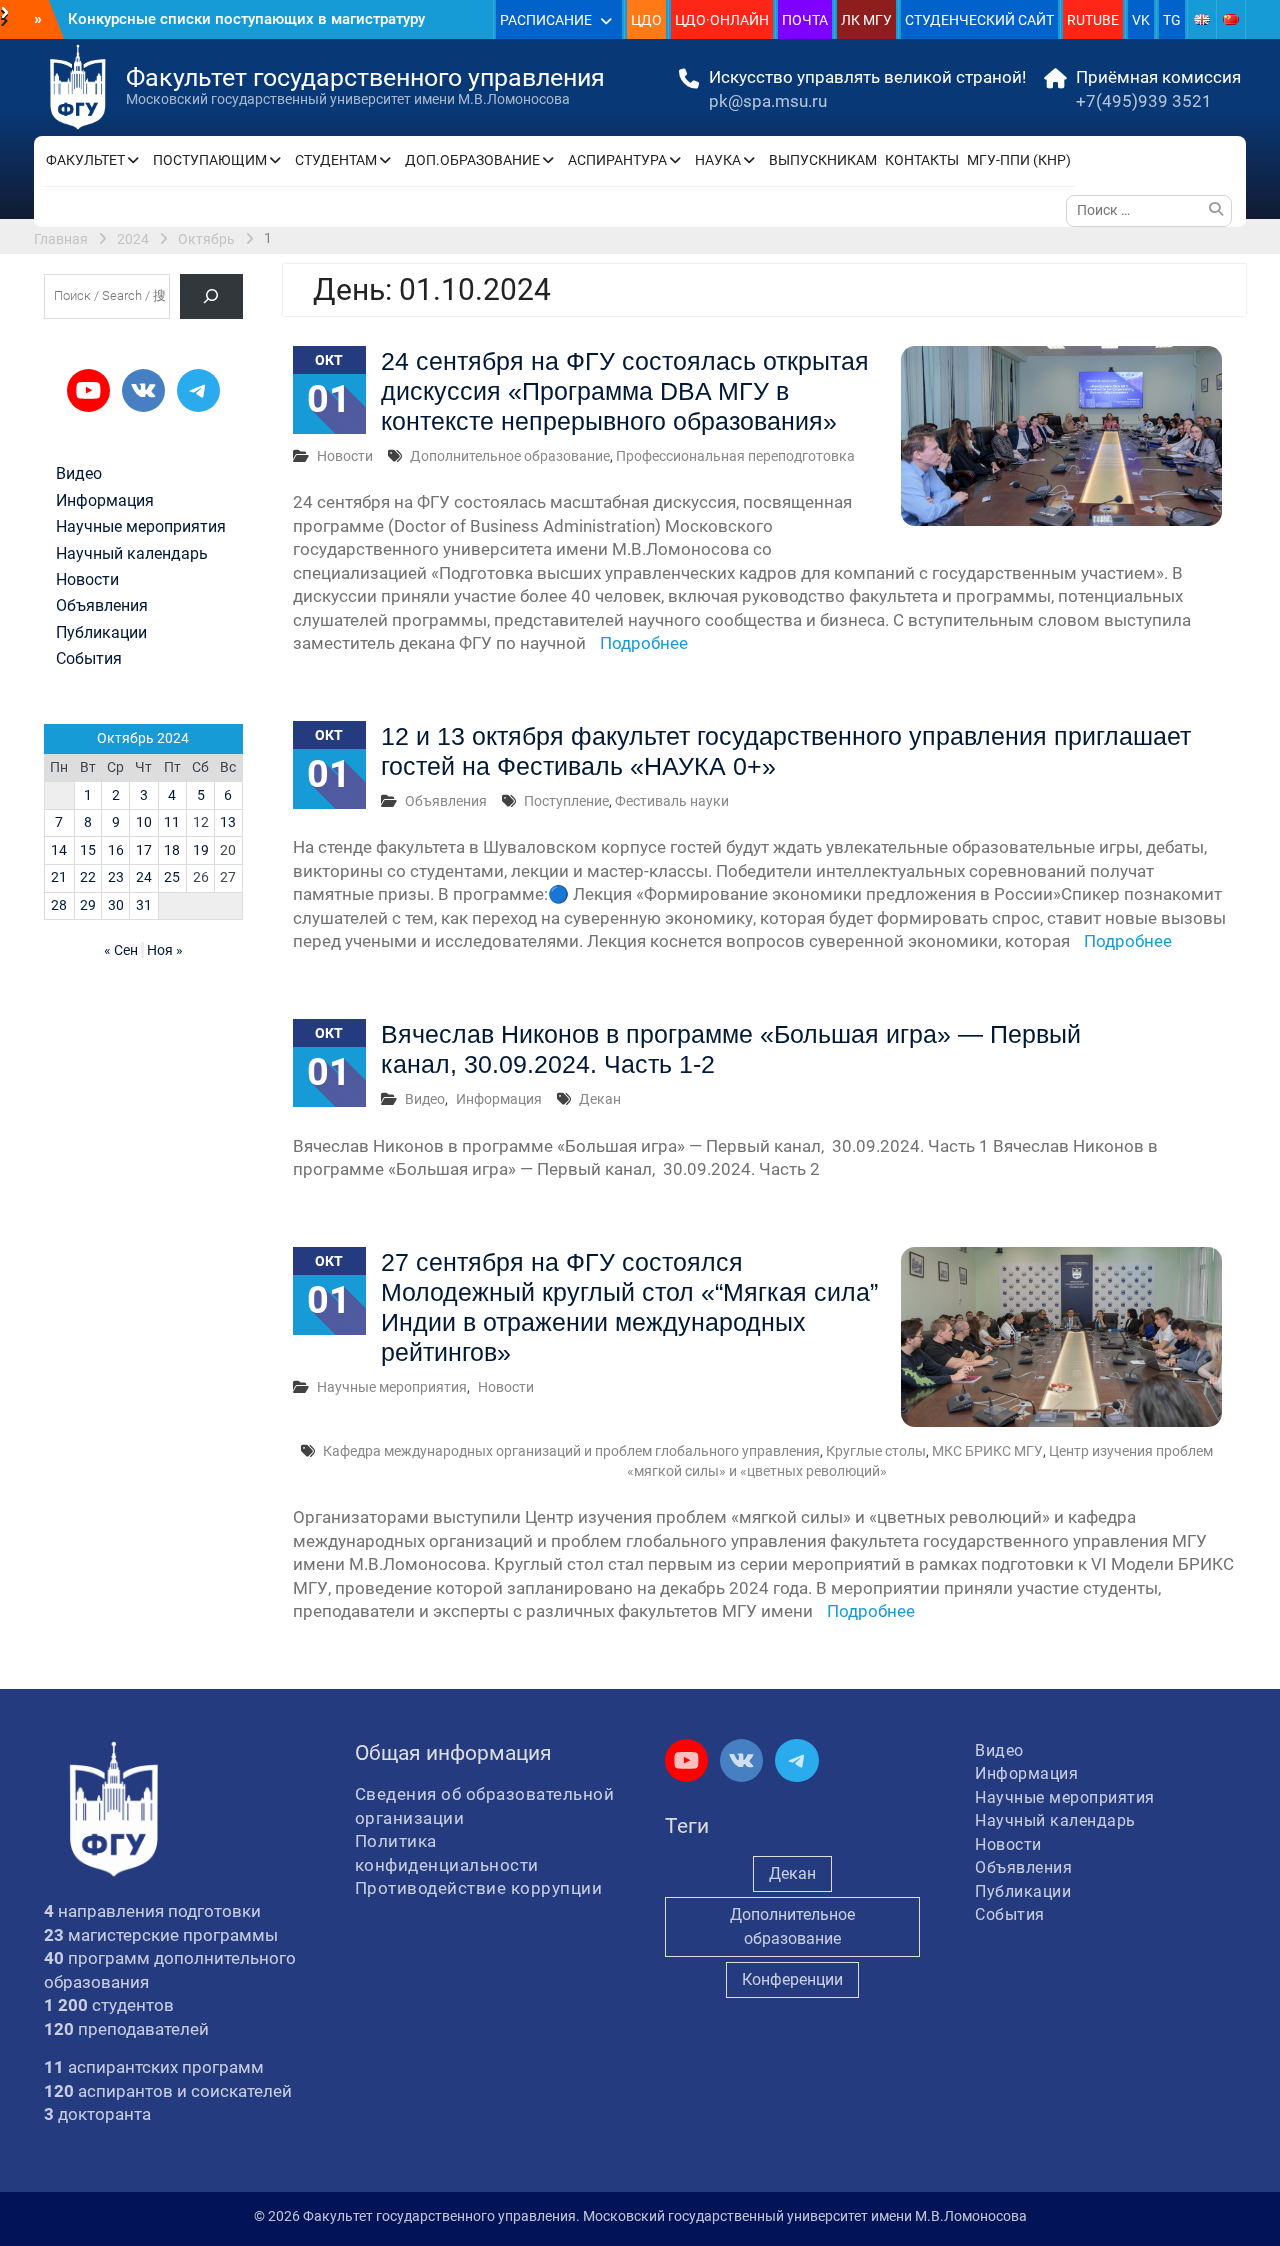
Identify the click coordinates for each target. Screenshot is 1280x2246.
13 (228, 822)
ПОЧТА (805, 20)
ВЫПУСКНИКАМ (823, 160)
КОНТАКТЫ (922, 160)
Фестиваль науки (672, 801)
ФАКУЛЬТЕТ (85, 160)
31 (144, 905)
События (89, 659)
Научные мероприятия (392, 1387)
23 (116, 877)
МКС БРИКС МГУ (987, 1451)
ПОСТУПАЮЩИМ (210, 160)
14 (59, 850)
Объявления (446, 801)
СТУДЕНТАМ (336, 160)
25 (172, 877)
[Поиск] (211, 296)
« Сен (121, 950)
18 (172, 850)
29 (88, 905)
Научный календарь (132, 554)
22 (88, 877)
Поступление (566, 801)
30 (116, 905)
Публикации (101, 633)
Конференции (792, 1979)
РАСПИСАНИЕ (546, 20)
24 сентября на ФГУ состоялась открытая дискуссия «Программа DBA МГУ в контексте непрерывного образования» (625, 391)
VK (1141, 20)
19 (201, 850)
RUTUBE (1093, 20)
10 (144, 822)
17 (144, 850)
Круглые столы (876, 1451)
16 (116, 850)
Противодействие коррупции (479, 1888)
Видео (425, 1099)
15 (88, 850)
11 (172, 822)
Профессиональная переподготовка (735, 456)
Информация (499, 1099)
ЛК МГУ (866, 20)
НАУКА (718, 160)
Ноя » (165, 950)
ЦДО (646, 20)
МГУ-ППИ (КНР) (1019, 160)
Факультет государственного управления (365, 77)
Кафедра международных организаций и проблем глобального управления (571, 1451)
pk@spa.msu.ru (768, 101)
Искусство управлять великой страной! (867, 77)
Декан (600, 1099)
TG (1172, 20)
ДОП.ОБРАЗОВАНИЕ (472, 160)
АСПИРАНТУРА (617, 160)
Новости (345, 456)
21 (59, 877)
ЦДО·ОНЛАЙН (722, 20)
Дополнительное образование (510, 456)
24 (144, 877)
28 (59, 905)
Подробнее (644, 643)
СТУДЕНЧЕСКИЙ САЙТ (979, 20)
